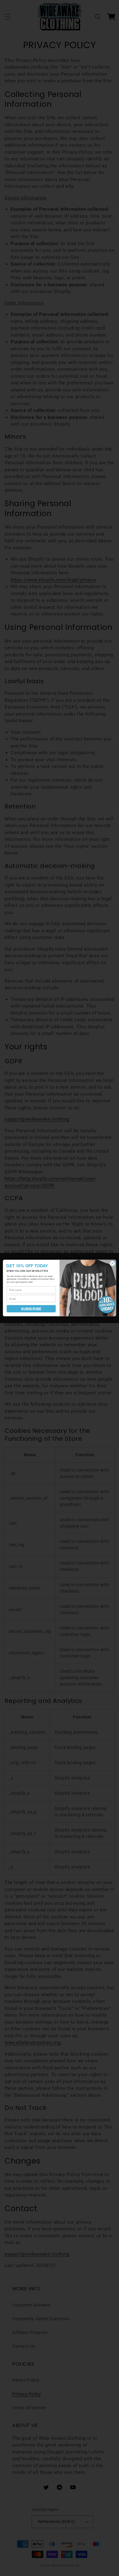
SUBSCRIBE (31, 1309)
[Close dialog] (112, 1263)
